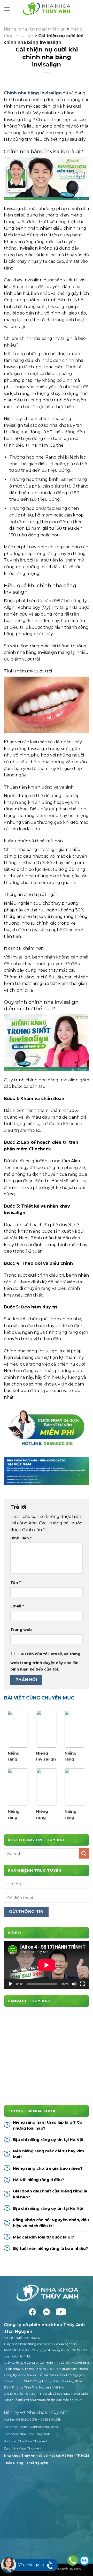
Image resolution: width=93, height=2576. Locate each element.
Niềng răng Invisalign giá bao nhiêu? (74, 1815)
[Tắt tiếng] (74, 1984)
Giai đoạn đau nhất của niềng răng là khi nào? (50, 2194)
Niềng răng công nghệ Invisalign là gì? (18, 1815)
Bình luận (21, 1538)
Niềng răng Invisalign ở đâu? (46, 1815)
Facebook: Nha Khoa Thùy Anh (27, 2434)
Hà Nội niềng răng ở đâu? (39, 2180)
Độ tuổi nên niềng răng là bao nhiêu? (51, 2248)
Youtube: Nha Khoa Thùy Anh (26, 2441)
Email (17, 1606)
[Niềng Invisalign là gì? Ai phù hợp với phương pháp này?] (47, 1729)
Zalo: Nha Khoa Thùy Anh (23, 2448)
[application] (47, 1965)
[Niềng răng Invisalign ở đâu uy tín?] (18, 1729)
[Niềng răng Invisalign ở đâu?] (47, 1787)
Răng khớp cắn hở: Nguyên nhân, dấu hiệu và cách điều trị (51, 2223)
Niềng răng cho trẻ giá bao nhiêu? (48, 2168)
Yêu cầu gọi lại (32, 2565)
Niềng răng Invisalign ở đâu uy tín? (18, 1756)
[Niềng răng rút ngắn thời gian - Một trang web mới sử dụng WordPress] (47, 9)
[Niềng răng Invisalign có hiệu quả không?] (75, 1729)
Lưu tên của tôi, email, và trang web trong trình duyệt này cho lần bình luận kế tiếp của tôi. (45, 1662)
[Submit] (84, 1853)
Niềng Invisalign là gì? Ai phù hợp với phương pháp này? (46, 1756)
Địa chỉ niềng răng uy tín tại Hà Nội (48, 2140)
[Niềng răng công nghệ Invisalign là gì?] (18, 1787)
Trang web (21, 1630)
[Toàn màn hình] (82, 1984)
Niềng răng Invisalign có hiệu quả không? (74, 1756)
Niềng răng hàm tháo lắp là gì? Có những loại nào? (48, 2125)
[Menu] (7, 9)
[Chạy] (11, 1984)
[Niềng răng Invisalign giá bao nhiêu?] (75, 1787)
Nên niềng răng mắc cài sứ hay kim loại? (49, 2154)
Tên (16, 1583)
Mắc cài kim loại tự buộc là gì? (44, 2237)
